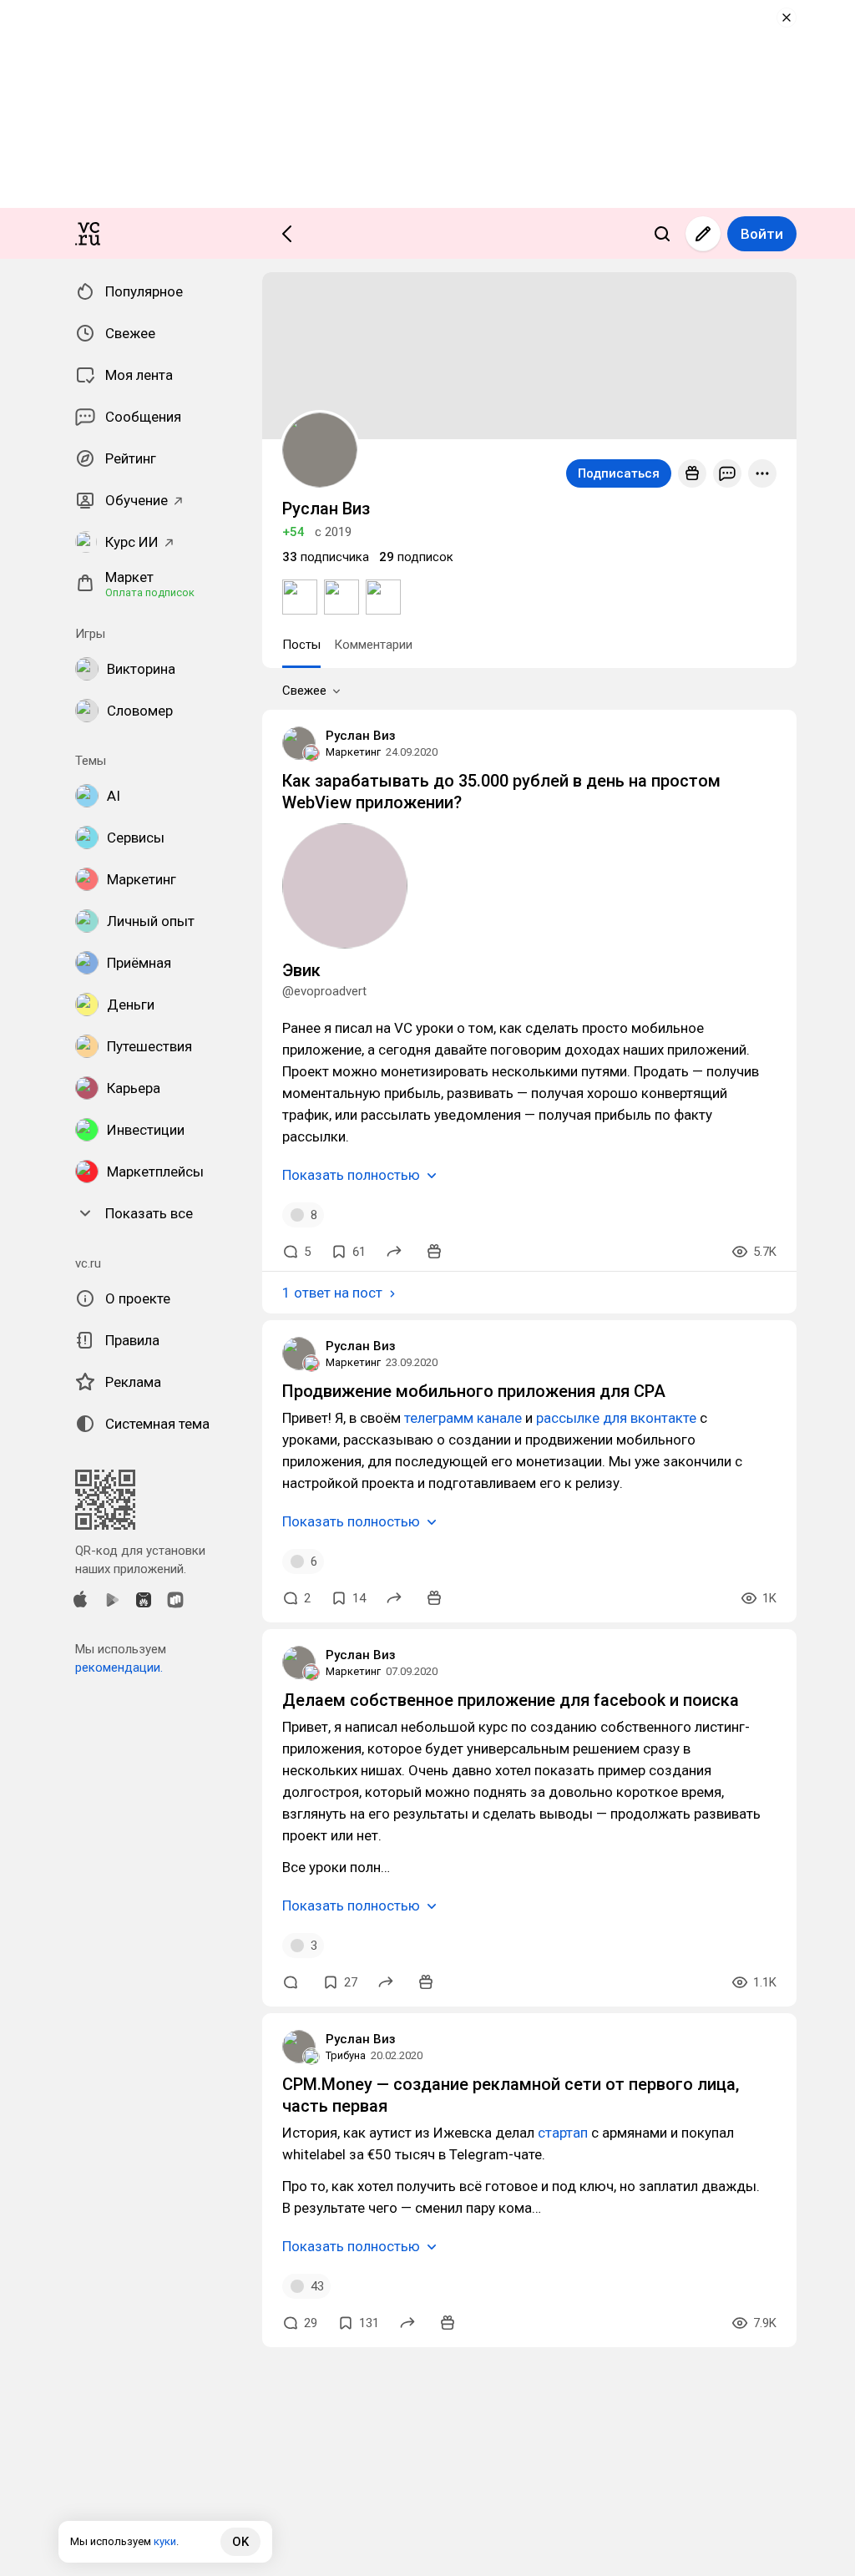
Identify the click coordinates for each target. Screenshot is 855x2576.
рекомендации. (119, 1668)
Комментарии (373, 645)
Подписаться (619, 473)
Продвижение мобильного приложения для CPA (474, 1391)
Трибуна (346, 2055)
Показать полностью (351, 1175)
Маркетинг (353, 752)
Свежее (304, 691)
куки (165, 2541)
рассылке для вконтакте (616, 1418)
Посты (301, 645)
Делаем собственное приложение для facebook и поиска (511, 1700)
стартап (563, 2133)
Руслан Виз (361, 736)
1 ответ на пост (332, 1293)
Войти (762, 234)
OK (240, 2542)
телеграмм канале (463, 1418)
